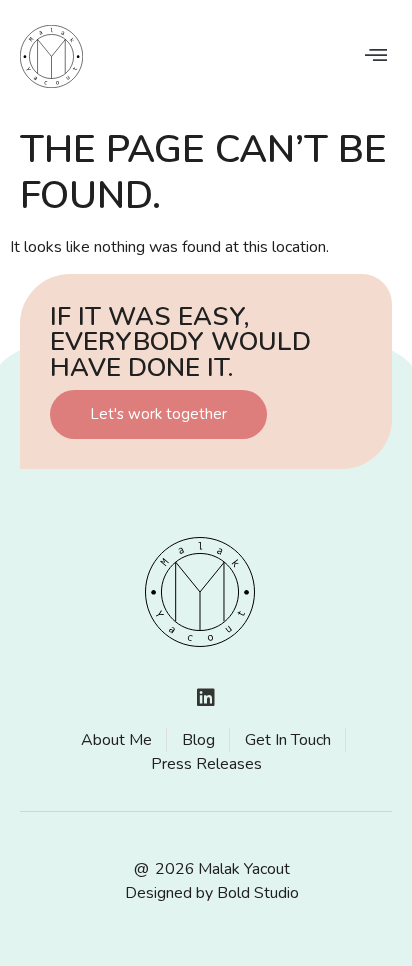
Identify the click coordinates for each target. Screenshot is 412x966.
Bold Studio (258, 893)
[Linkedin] (206, 698)
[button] (375, 54)
